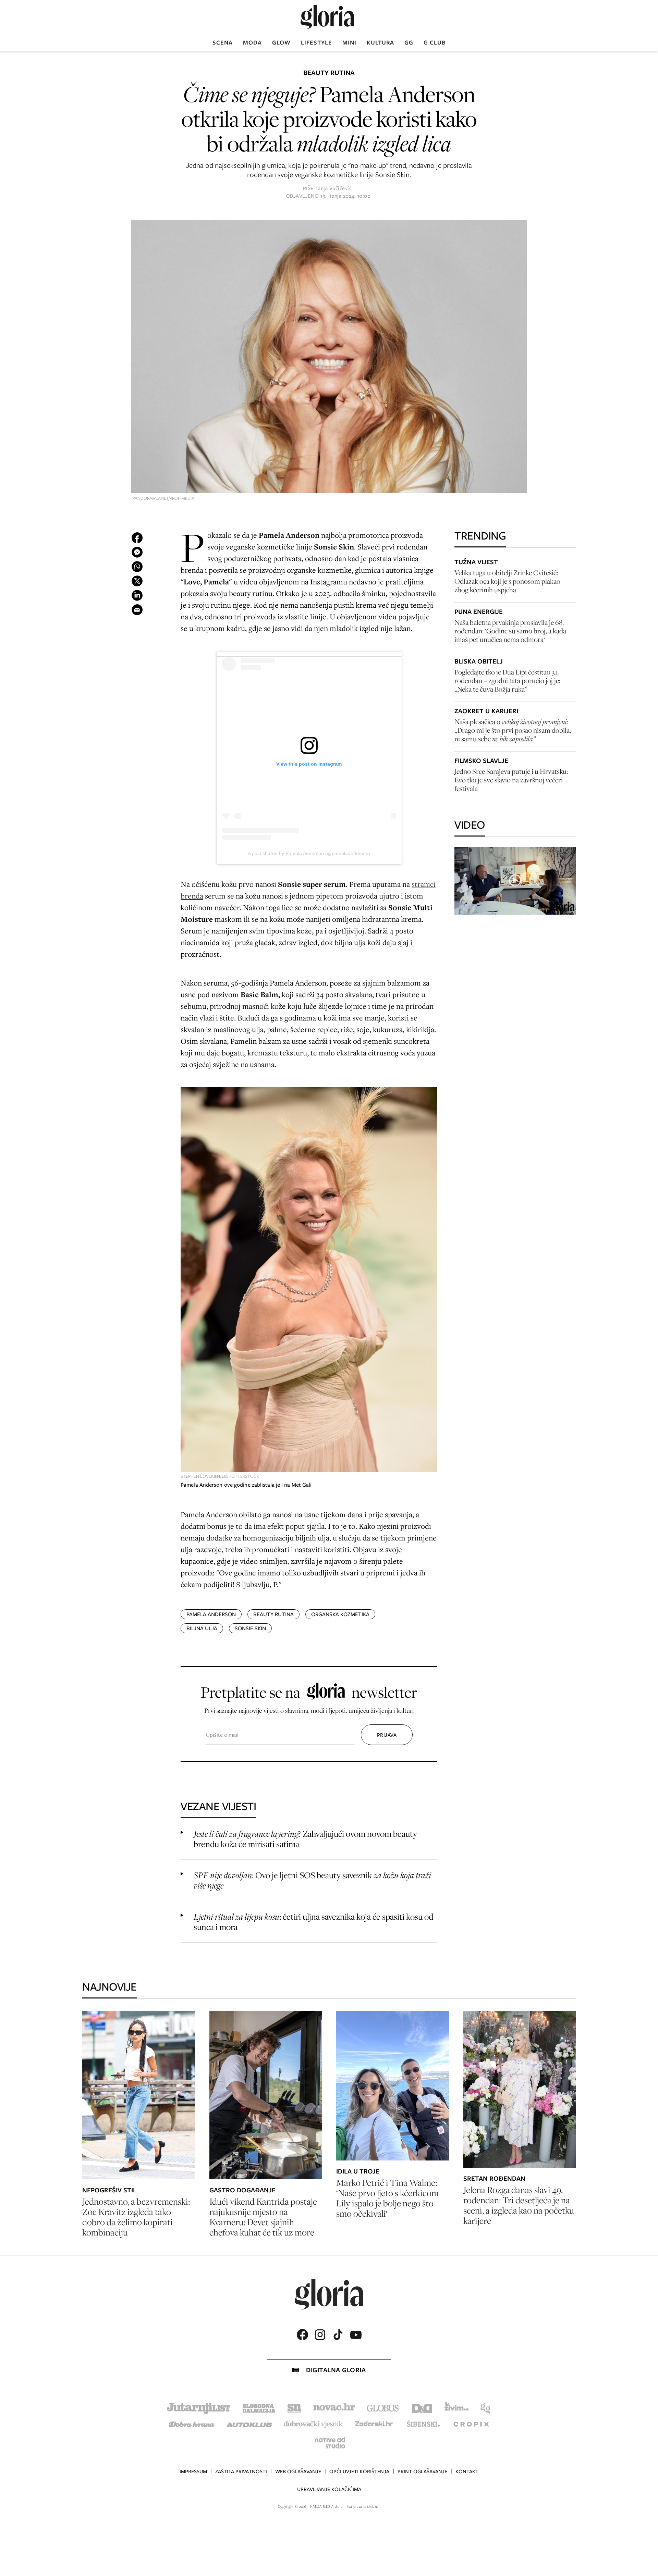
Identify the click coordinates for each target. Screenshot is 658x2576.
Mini (349, 42)
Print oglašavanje (422, 2472)
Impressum (193, 2472)
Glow (281, 42)
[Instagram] (320, 2335)
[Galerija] (329, 357)
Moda (252, 42)
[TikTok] (338, 2335)
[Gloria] (327, 17)
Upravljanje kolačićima (329, 2489)
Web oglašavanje (298, 2472)
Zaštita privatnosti (241, 2472)
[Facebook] (302, 2335)
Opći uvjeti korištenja (359, 2472)
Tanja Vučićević (334, 188)
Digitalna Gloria (336, 2370)
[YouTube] (356, 2335)
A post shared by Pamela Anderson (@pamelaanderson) (309, 853)
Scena (223, 42)
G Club (435, 42)
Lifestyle (316, 42)
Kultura (380, 42)
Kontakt (467, 2472)
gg (409, 42)
